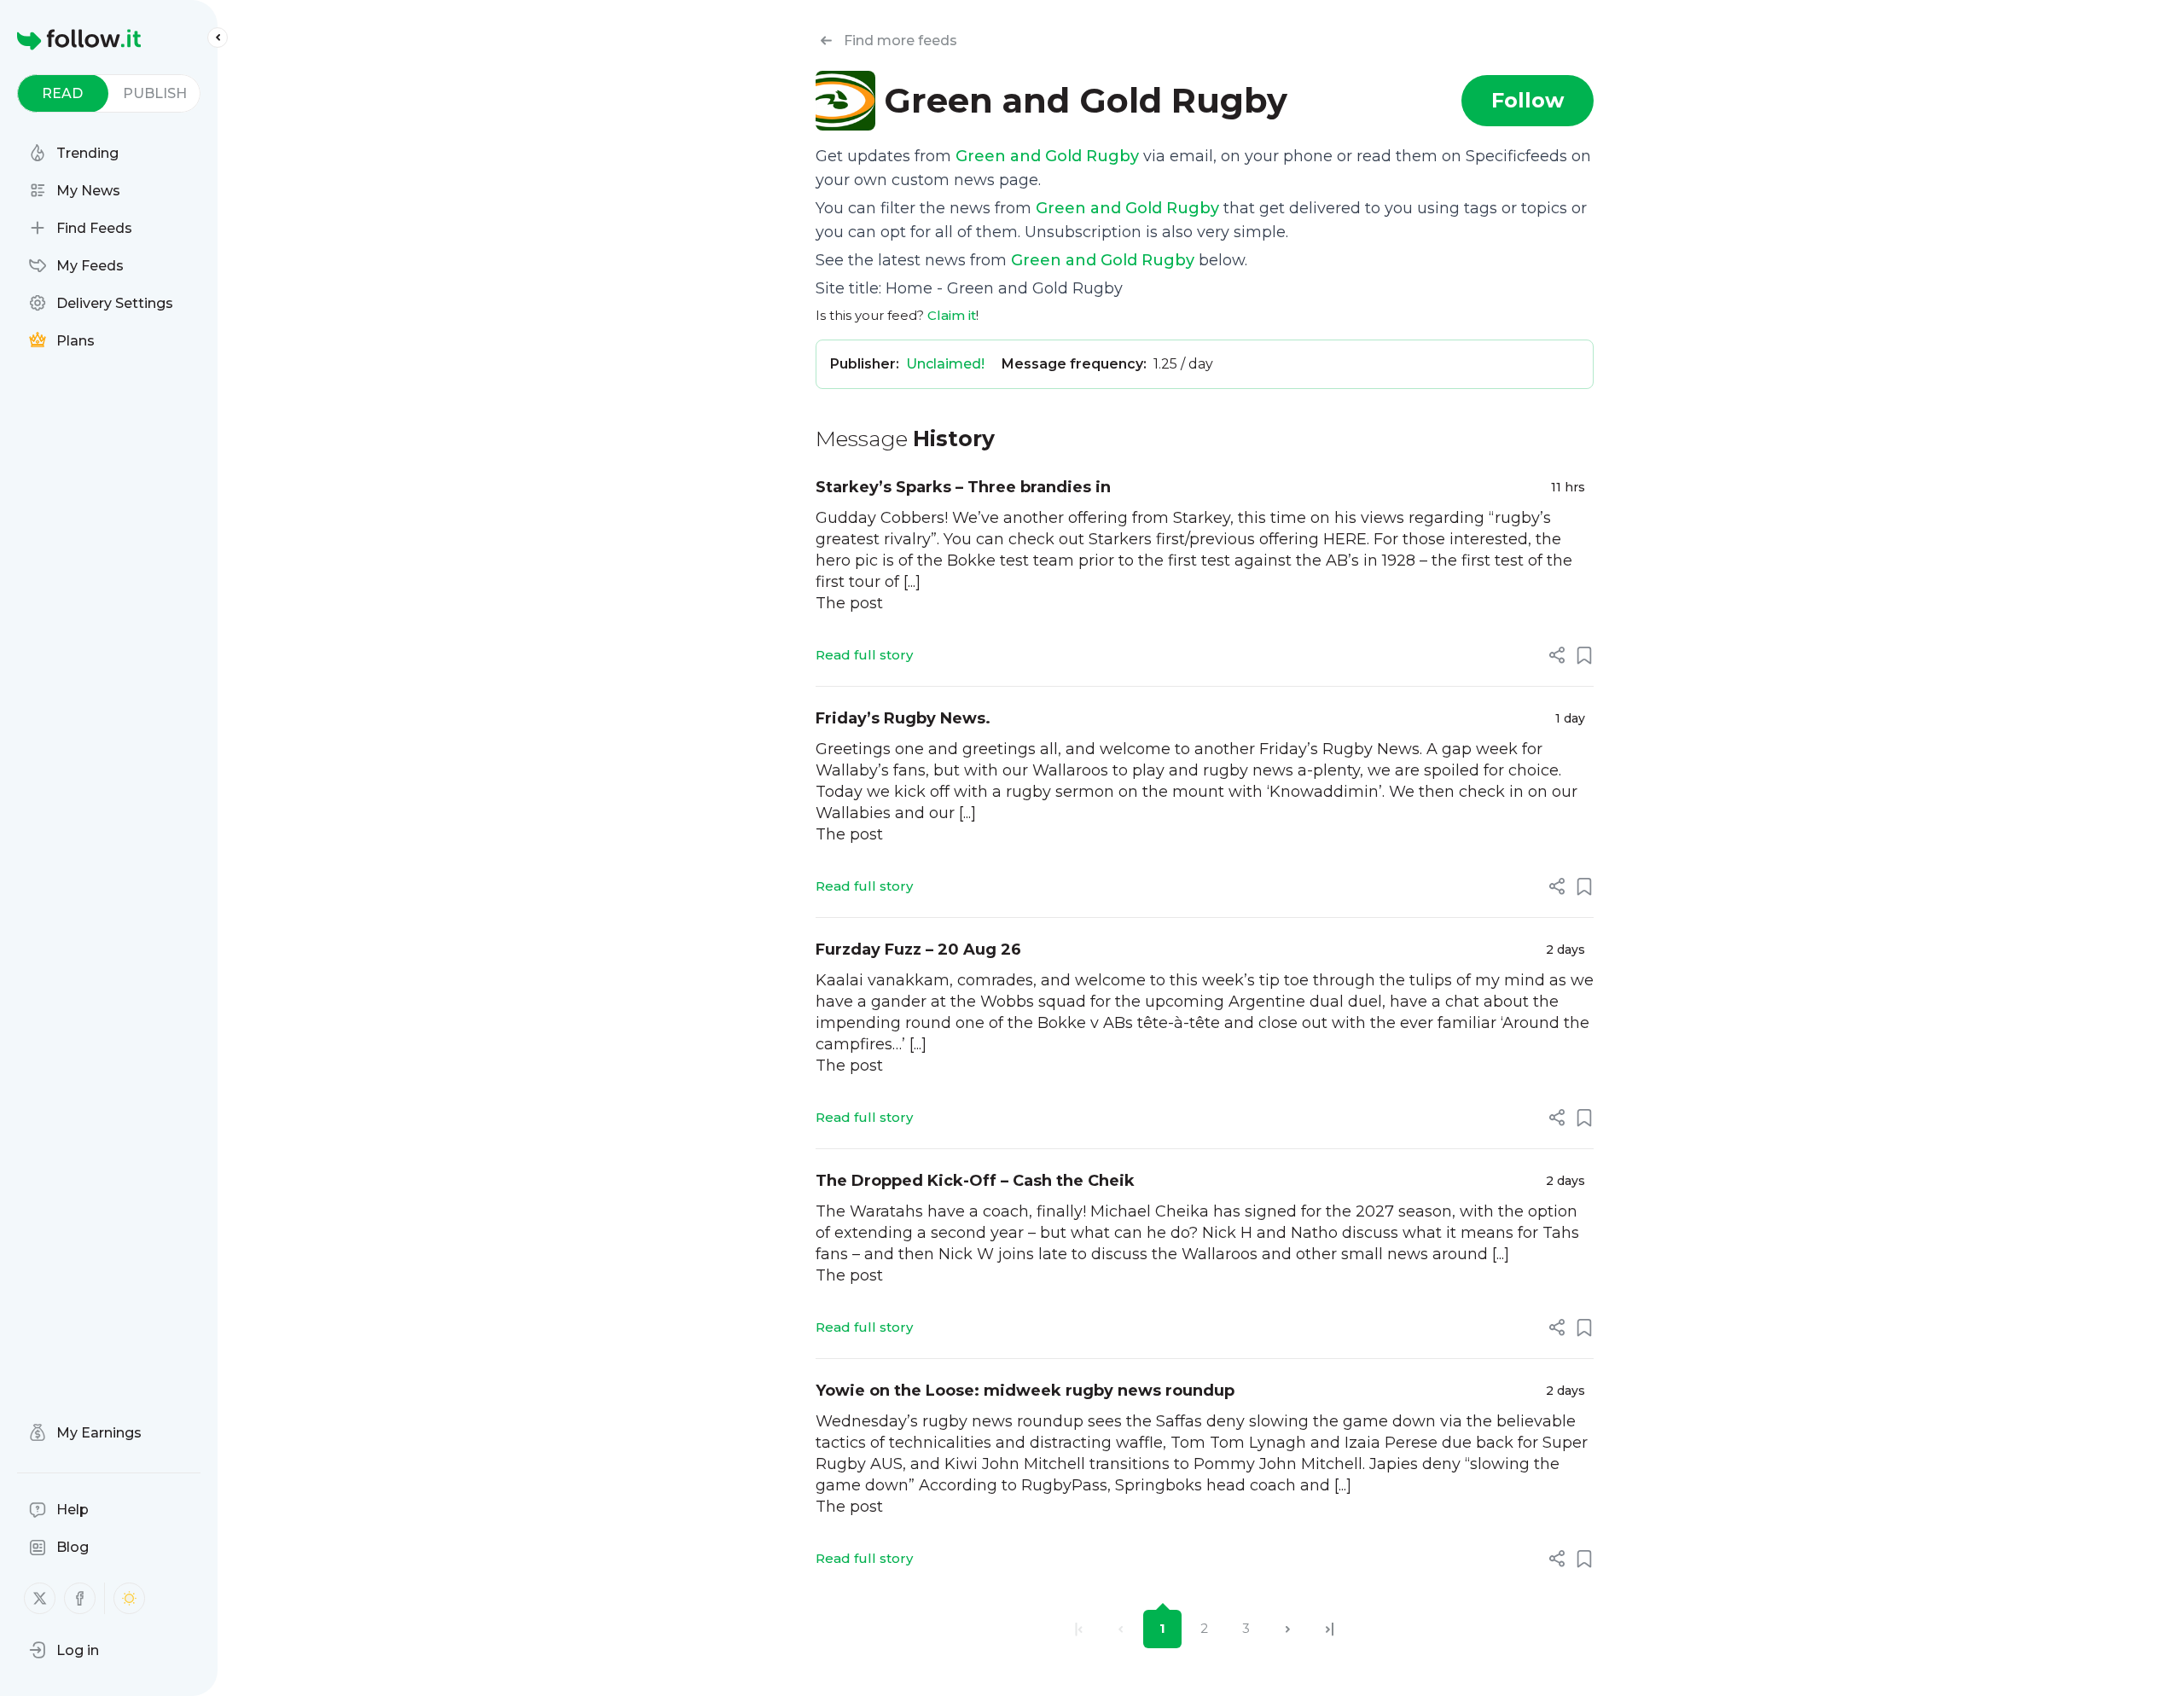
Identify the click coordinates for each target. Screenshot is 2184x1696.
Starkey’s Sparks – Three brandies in (963, 487)
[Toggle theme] (129, 1598)
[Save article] (1584, 655)
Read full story (864, 655)
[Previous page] (1121, 1629)
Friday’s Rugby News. (903, 718)
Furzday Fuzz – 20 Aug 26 (918, 950)
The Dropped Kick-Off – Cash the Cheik (975, 1181)
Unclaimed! (945, 364)
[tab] (63, 93)
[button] (64, 1650)
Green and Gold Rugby (1047, 156)
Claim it (952, 315)
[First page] (1079, 1629)
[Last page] (1330, 1629)
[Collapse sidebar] (218, 38)
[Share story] (1557, 655)
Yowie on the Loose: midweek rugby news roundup (1025, 1391)
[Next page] (1288, 1629)
